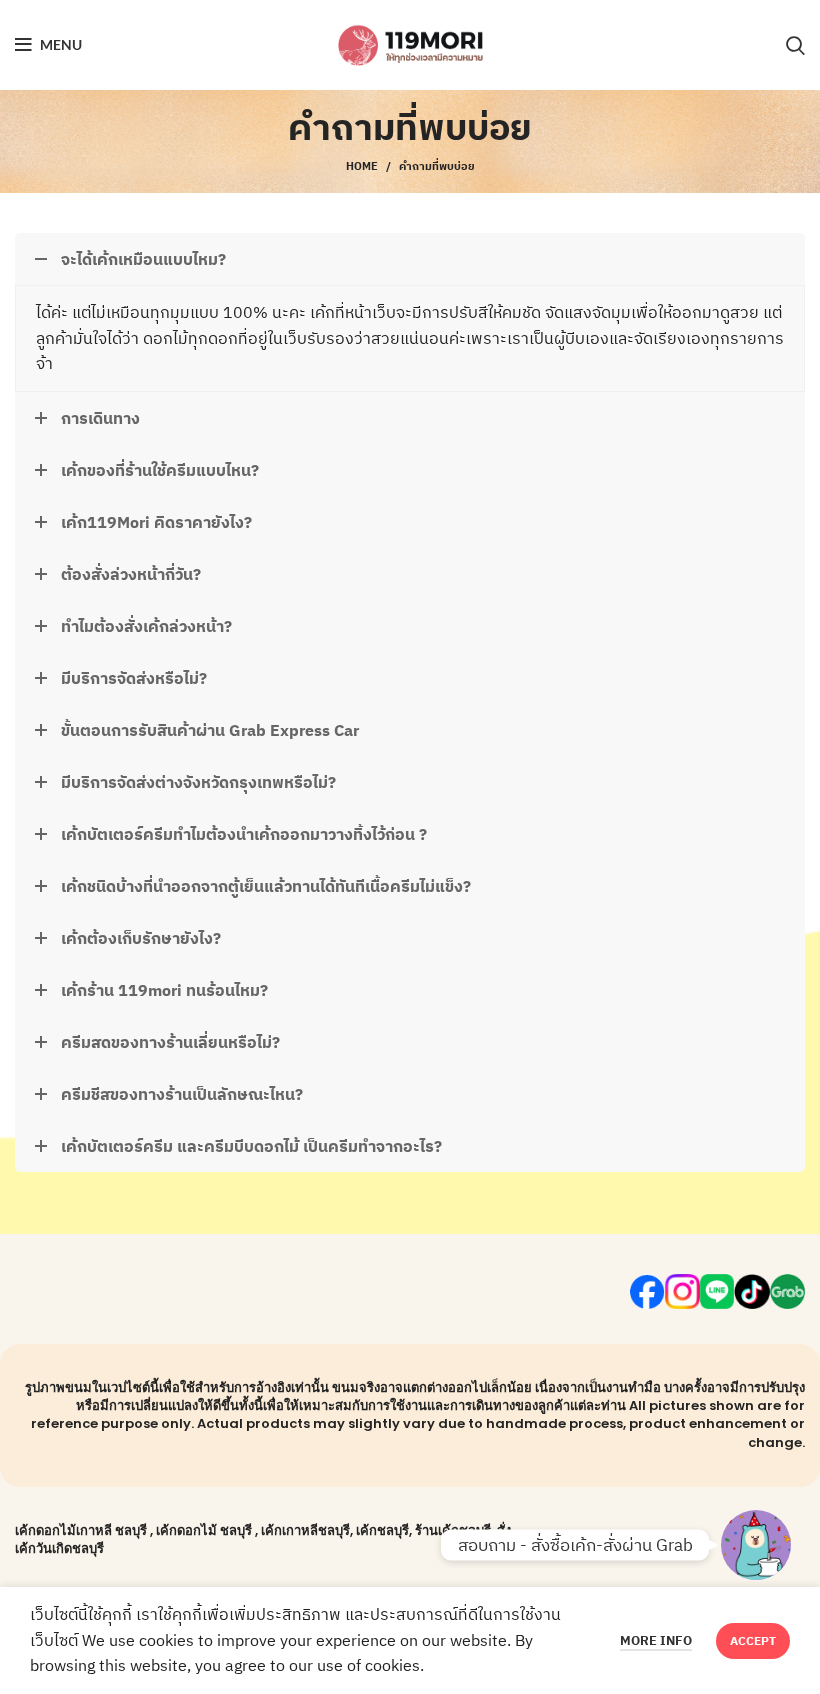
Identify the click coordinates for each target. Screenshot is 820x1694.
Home (362, 166)
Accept (753, 1640)
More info (656, 1640)
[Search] (795, 45)
